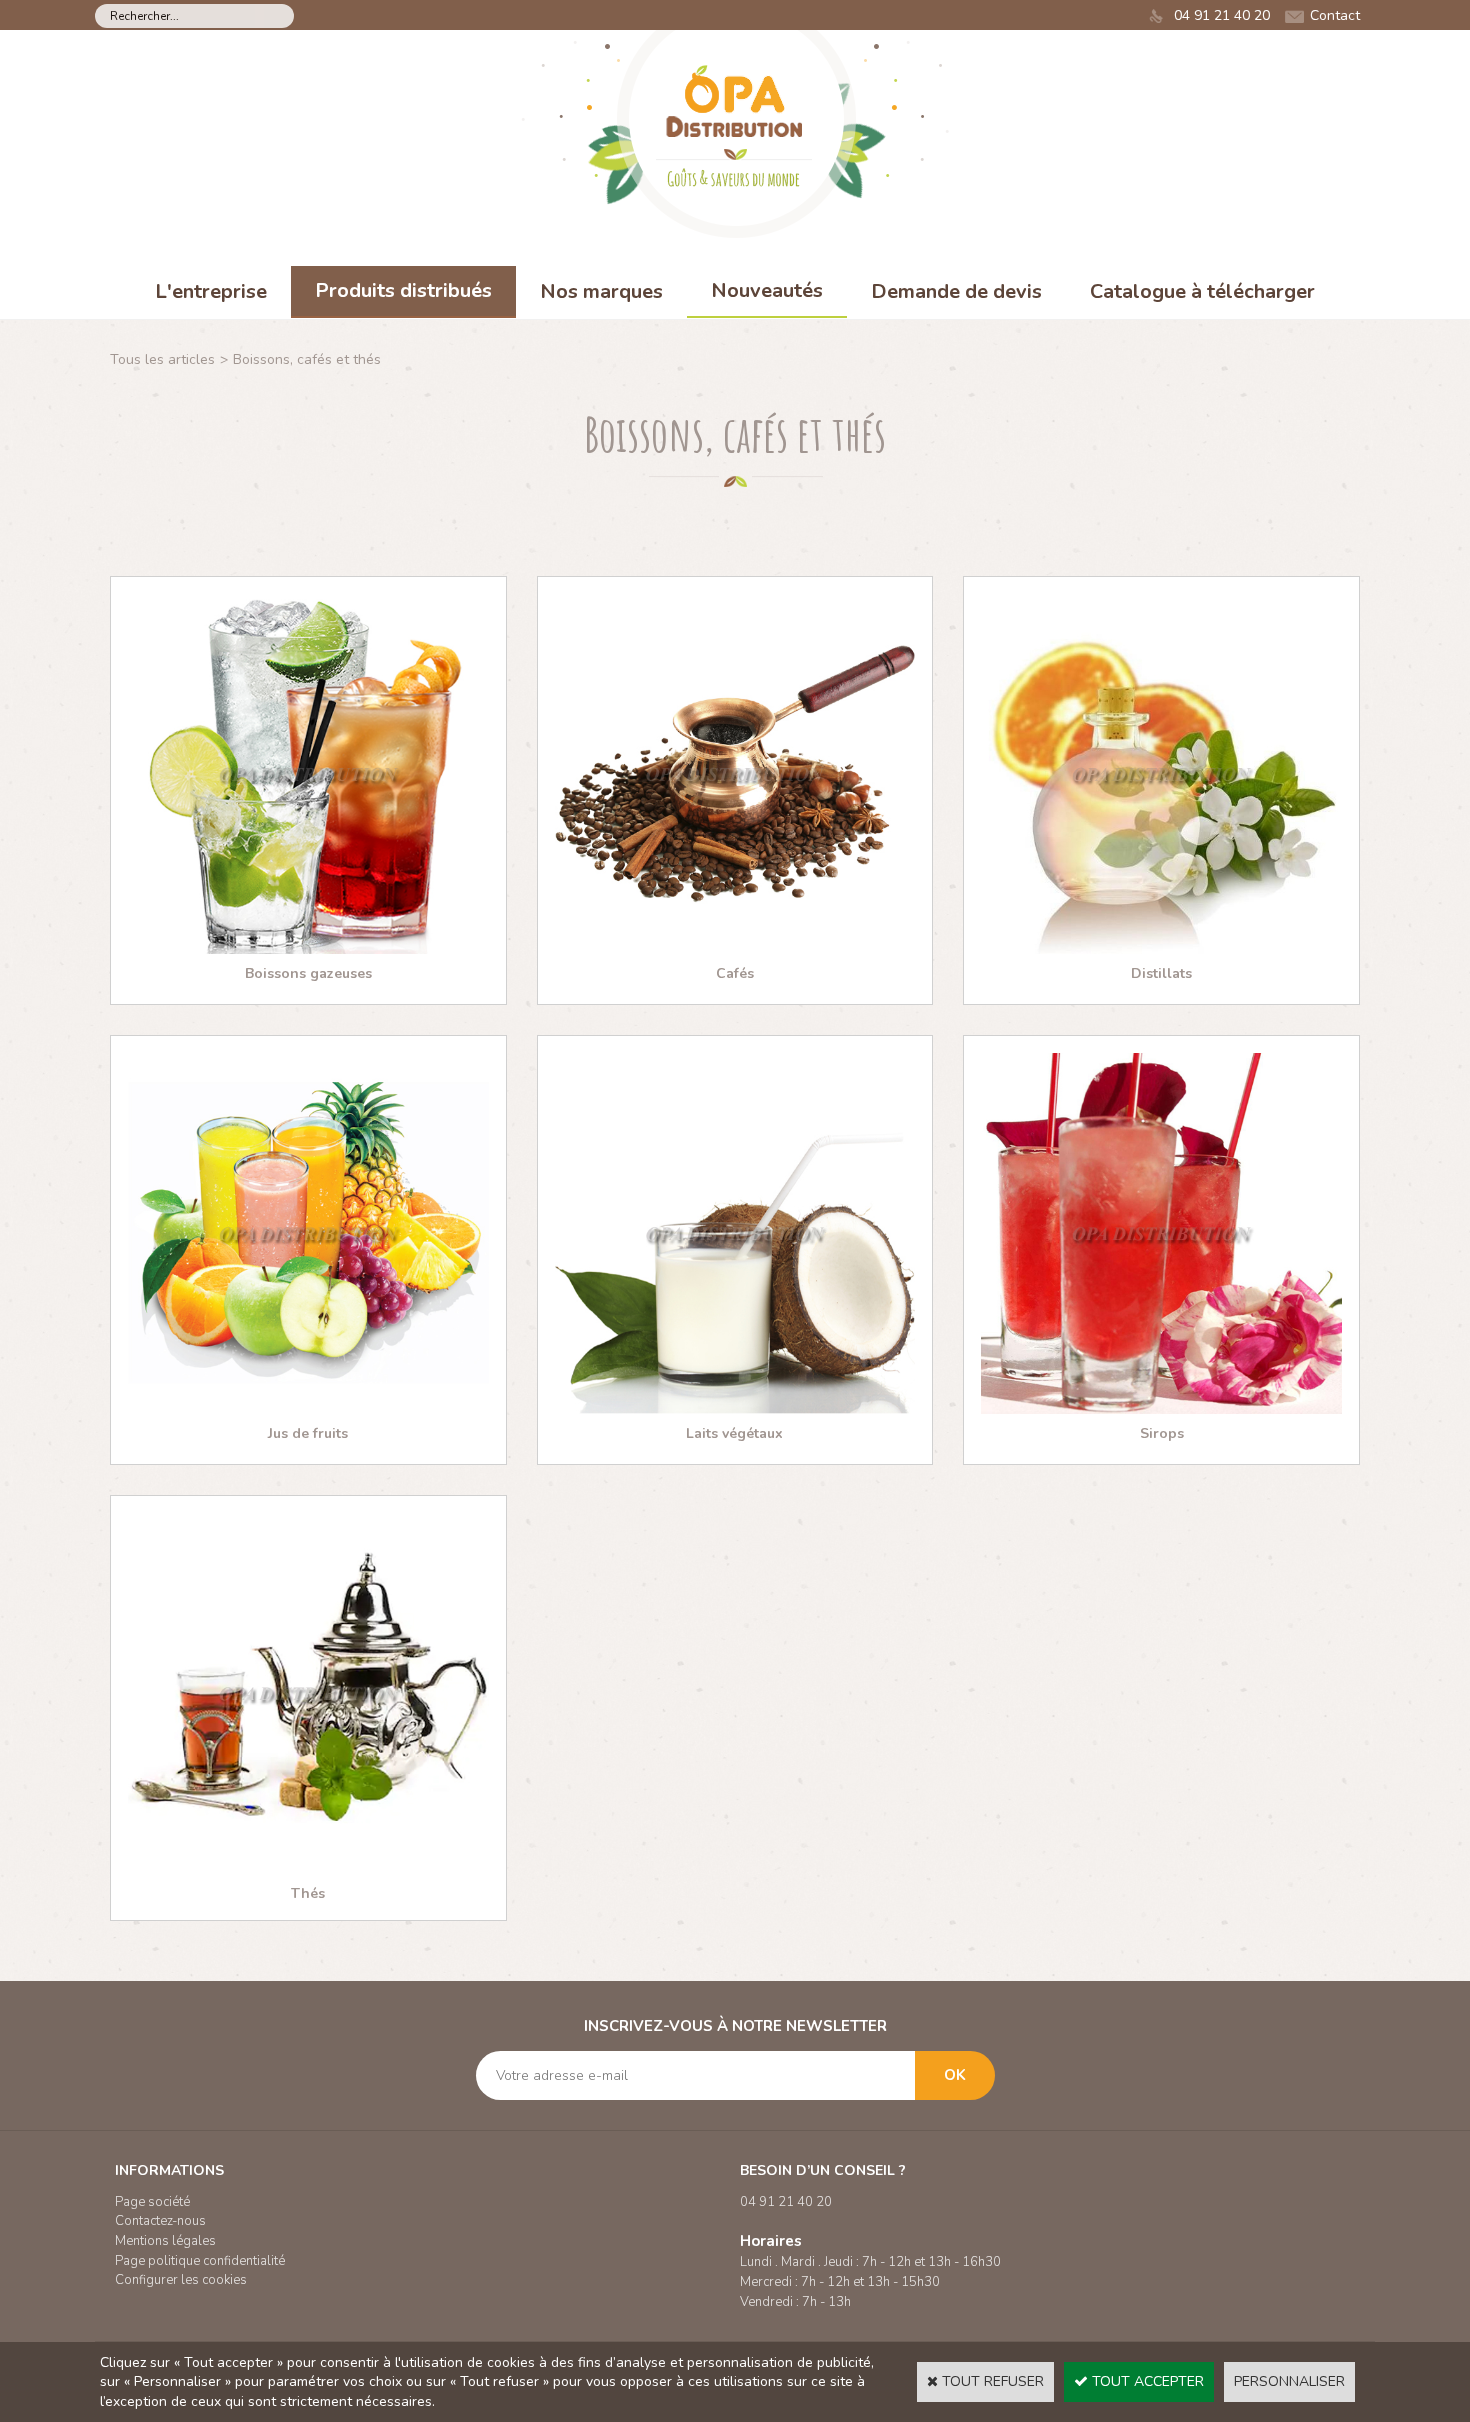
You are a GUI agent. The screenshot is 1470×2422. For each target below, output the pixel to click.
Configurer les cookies (181, 2280)
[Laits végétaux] (735, 1409)
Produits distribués (403, 290)
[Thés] (308, 1869)
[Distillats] (1161, 949)
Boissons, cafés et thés (307, 359)
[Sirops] (1161, 1409)
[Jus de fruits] (308, 1409)
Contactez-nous (160, 2221)
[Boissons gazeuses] (308, 949)
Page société (152, 2202)
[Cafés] (735, 949)
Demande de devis (956, 291)
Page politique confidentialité (200, 2261)
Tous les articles (162, 359)
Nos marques (601, 291)
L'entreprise (211, 291)
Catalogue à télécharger (1202, 291)
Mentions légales (165, 2241)
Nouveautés (767, 290)
